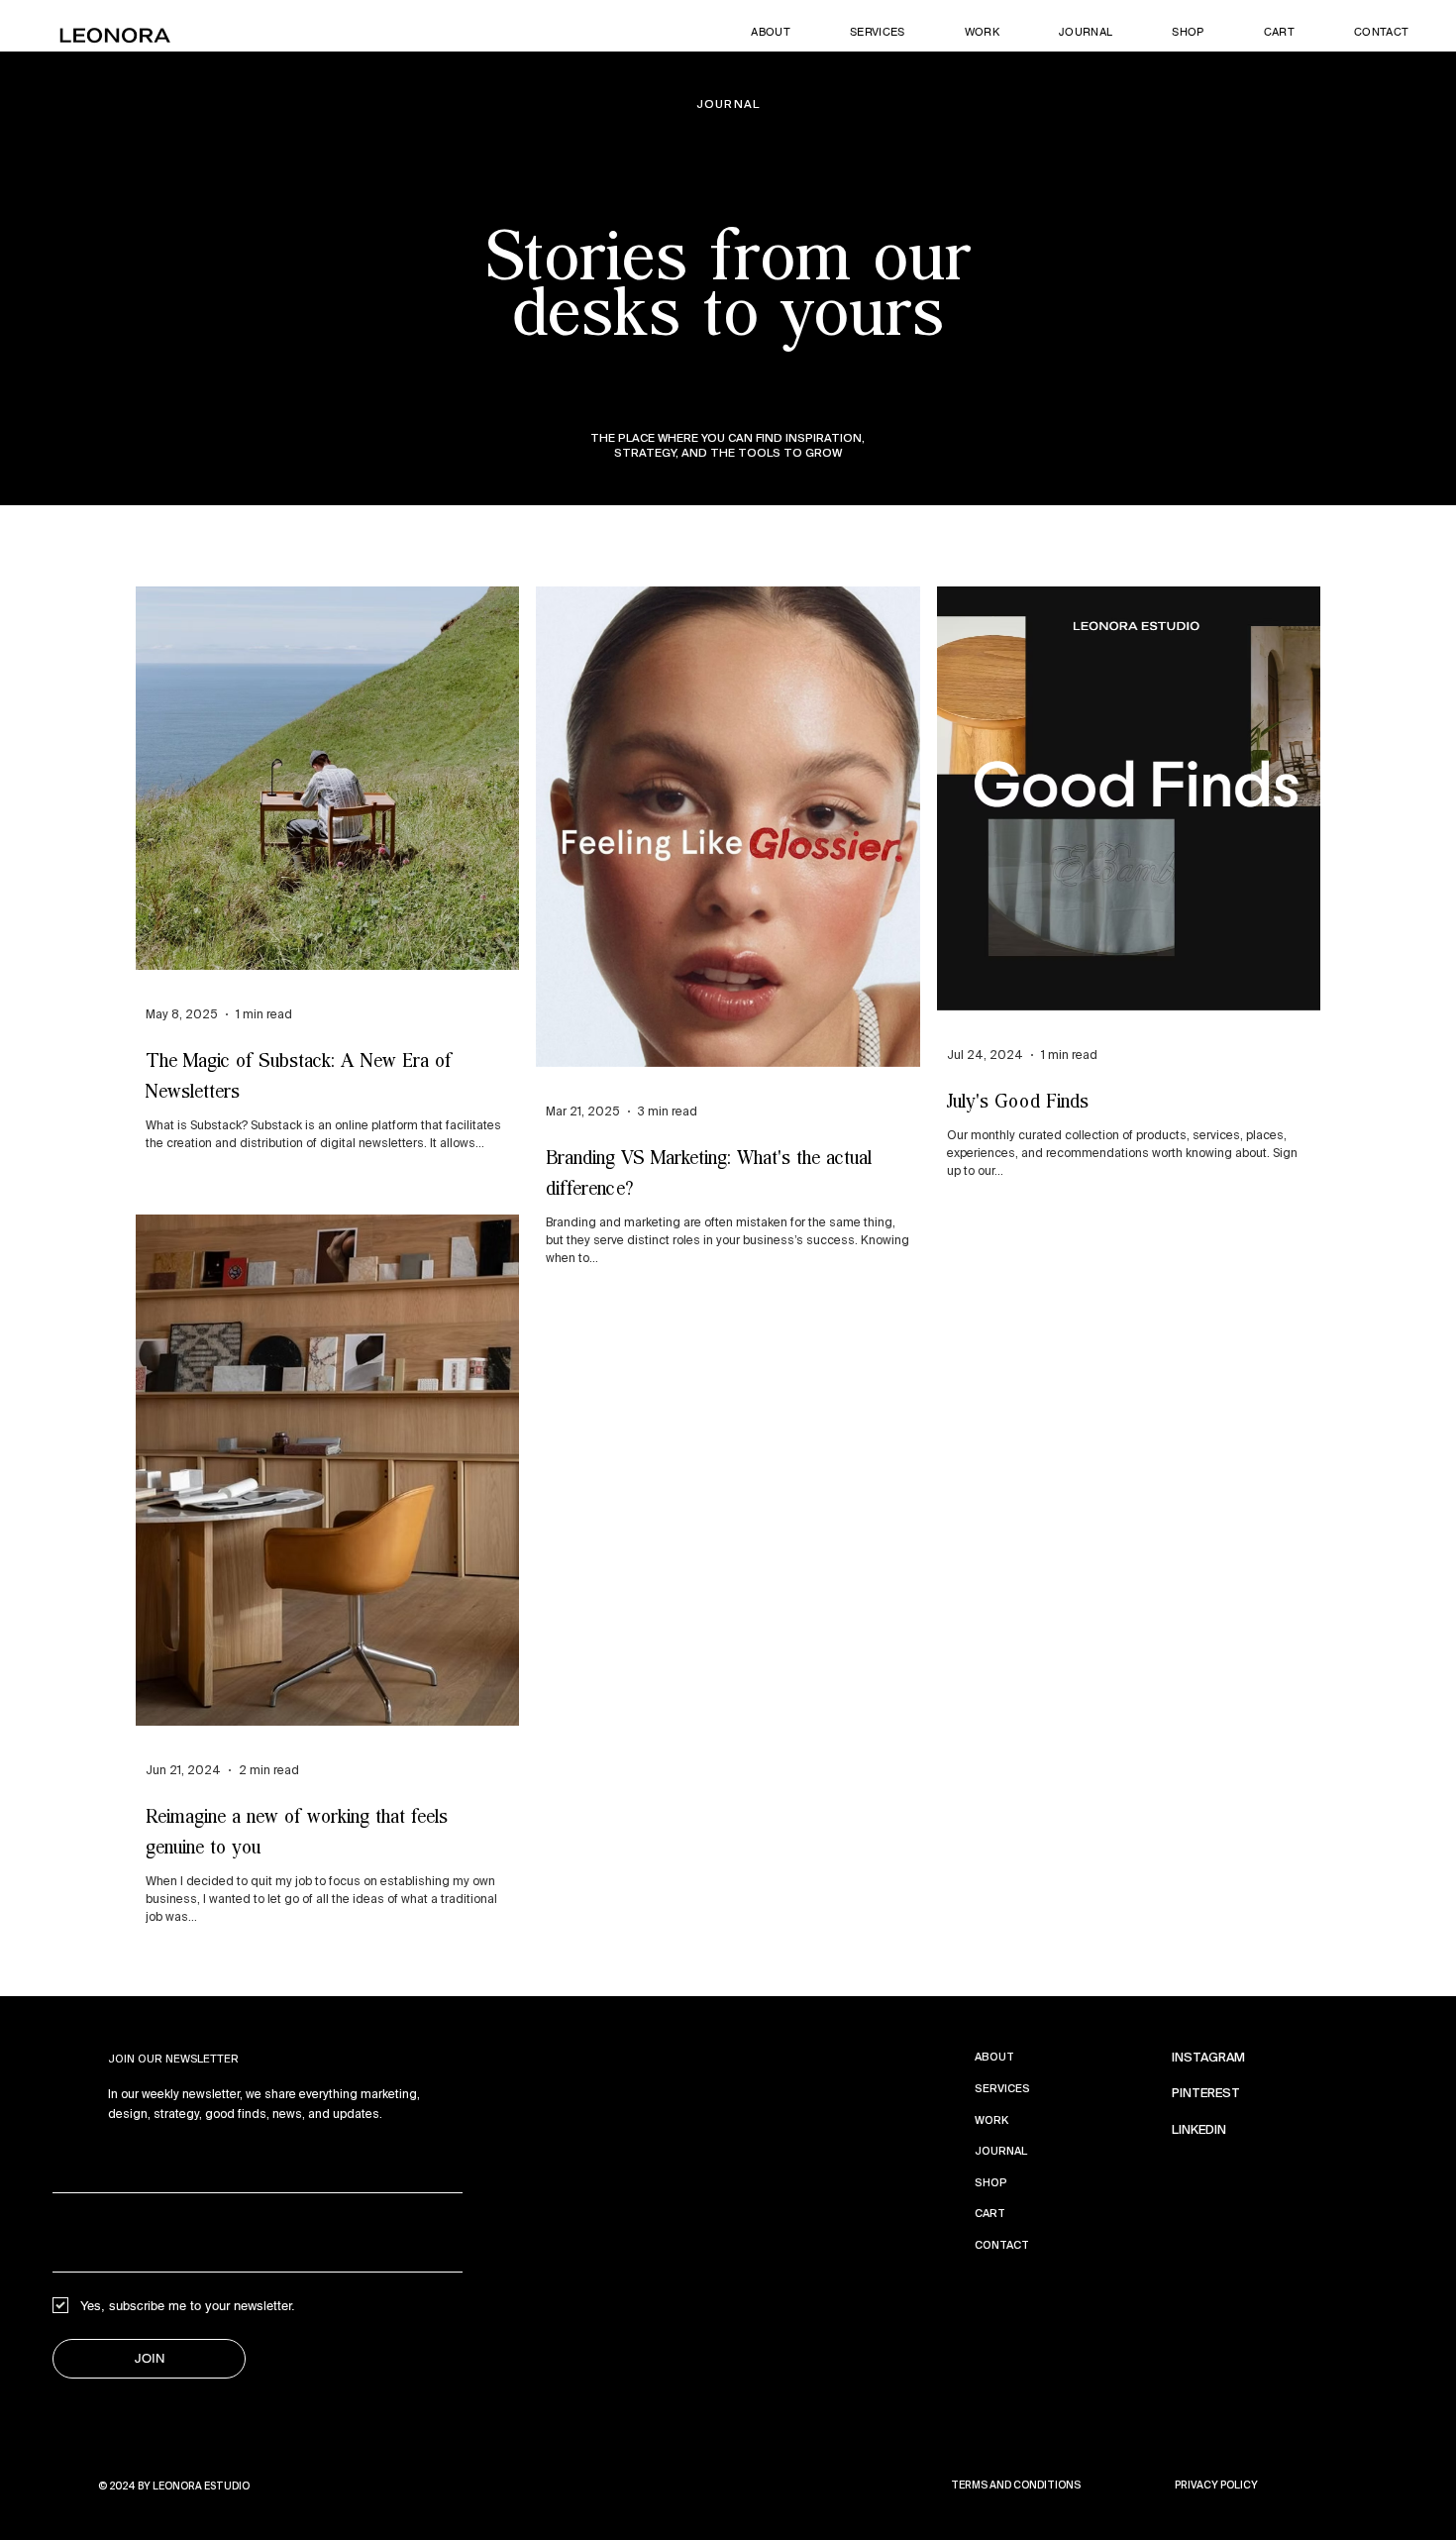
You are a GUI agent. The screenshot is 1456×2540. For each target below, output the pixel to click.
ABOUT (994, 2057)
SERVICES (1002, 2088)
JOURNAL (1001, 2151)
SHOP (991, 2182)
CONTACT (1002, 2245)
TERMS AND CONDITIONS (1016, 2485)
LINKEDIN (1199, 2130)
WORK (991, 2120)
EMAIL (75, 2224)
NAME (74, 2145)
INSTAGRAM (1208, 2058)
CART (990, 2213)
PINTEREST (1206, 2093)
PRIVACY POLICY (1216, 2485)
